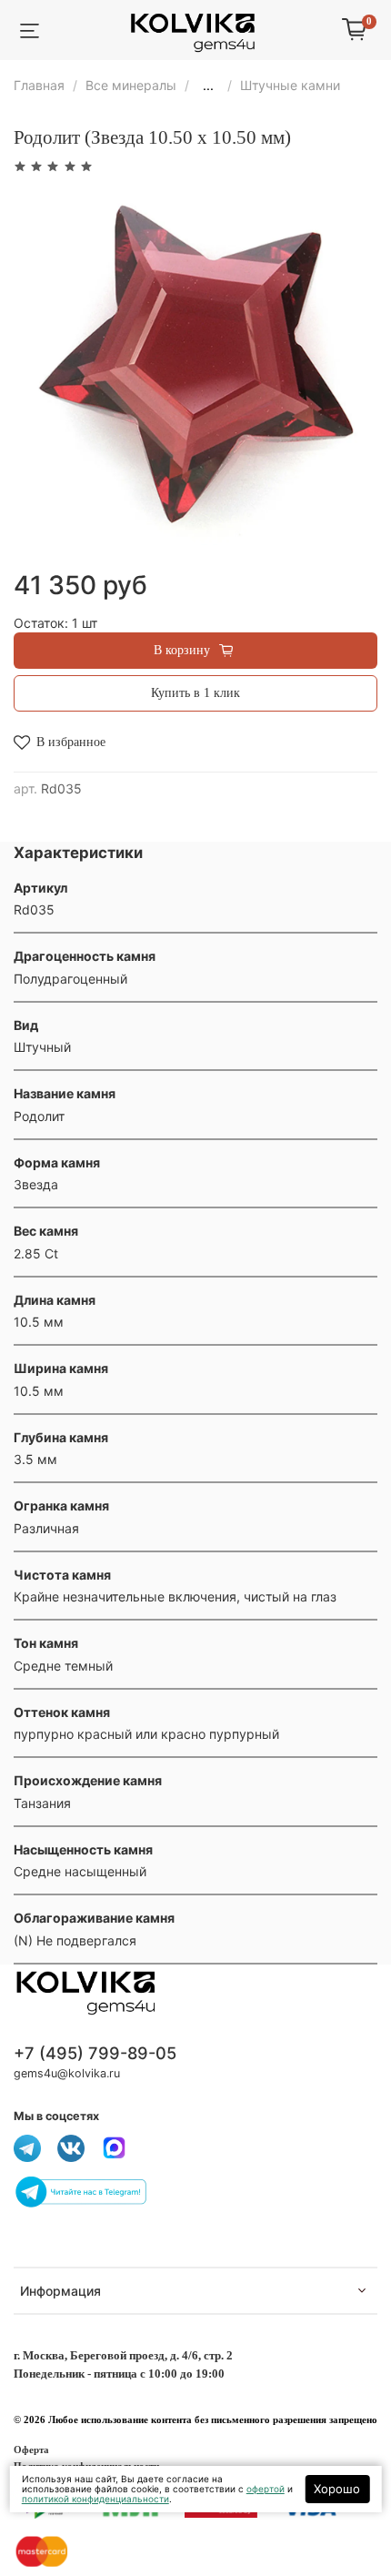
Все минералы (131, 85)
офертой (266, 2489)
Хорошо (337, 2489)
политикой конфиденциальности (95, 2499)
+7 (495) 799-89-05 (95, 2053)
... (208, 86)
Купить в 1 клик (195, 693)
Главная (39, 85)
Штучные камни (290, 85)
